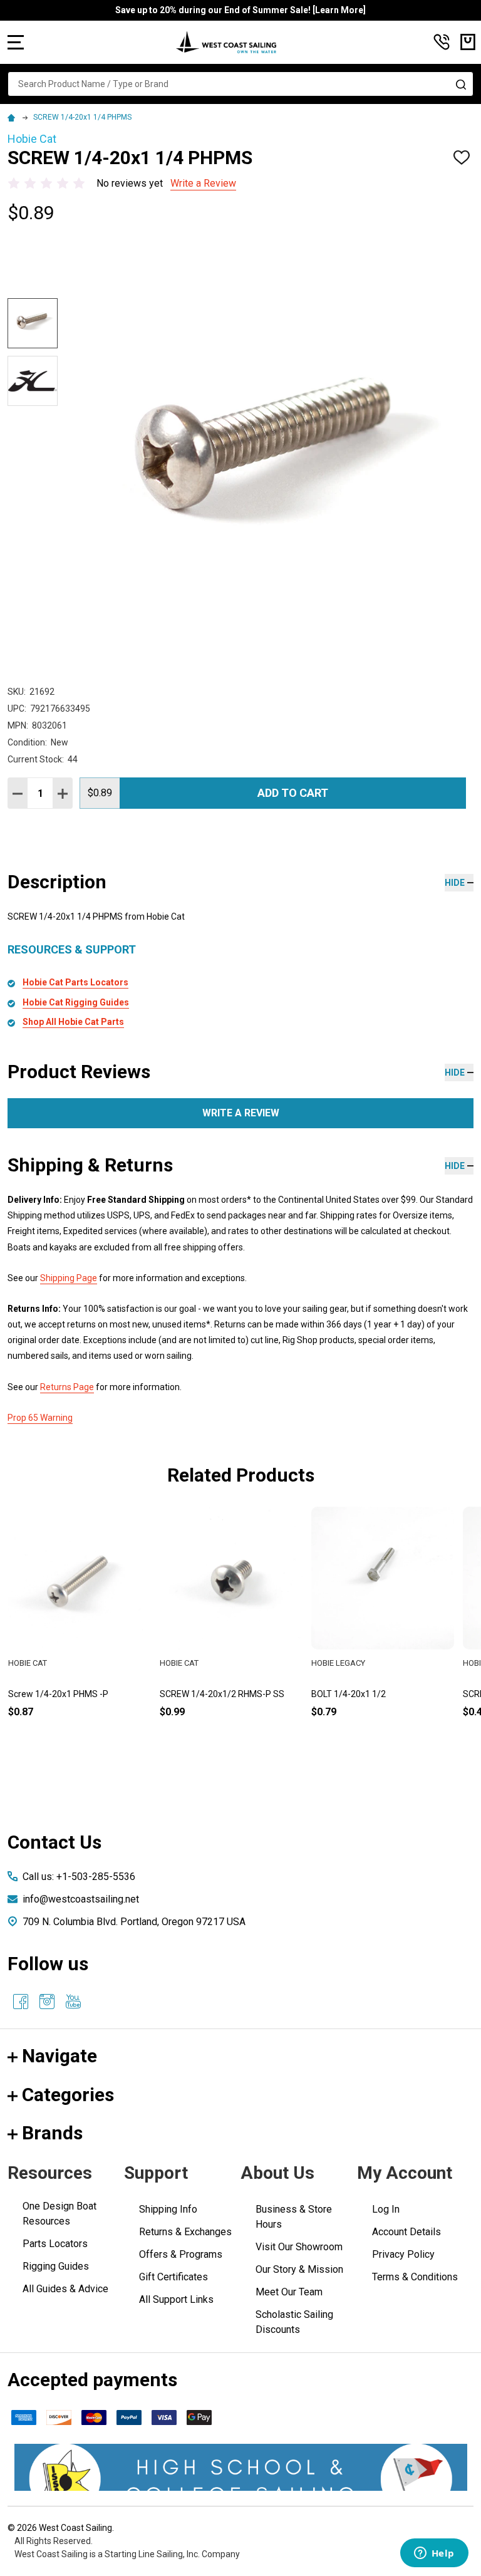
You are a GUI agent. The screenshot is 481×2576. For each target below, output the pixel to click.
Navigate (59, 2056)
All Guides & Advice (65, 2289)
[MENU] (16, 42)
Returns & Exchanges (185, 2232)
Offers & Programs (181, 2254)
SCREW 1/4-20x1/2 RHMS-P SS (222, 1694)
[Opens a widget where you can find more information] (434, 2554)
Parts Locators (55, 2244)
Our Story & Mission (299, 2269)
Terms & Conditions (415, 2277)
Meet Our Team (289, 2292)
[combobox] (240, 84)
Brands (52, 2133)
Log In (386, 2209)
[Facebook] (21, 2002)
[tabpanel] (80, 1633)
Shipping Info (168, 2209)
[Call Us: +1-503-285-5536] (442, 42)
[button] (241, 2467)
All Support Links (176, 2299)
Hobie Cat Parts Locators (75, 982)
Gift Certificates (173, 2277)
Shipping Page (69, 1278)
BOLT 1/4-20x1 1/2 (349, 1694)
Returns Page (67, 1387)
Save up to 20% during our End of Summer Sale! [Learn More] (240, 10)
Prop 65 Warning (40, 1418)
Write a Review (203, 183)
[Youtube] (73, 2002)
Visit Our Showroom (299, 2247)
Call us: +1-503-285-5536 (79, 1877)
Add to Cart (293, 793)
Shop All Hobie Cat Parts (73, 1022)
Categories (68, 2095)
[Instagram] (47, 2002)
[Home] (13, 117)
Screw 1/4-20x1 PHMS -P (58, 1694)
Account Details (406, 2232)
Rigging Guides (56, 2266)
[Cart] (468, 42)
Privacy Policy (403, 2254)
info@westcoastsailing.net (81, 1899)
